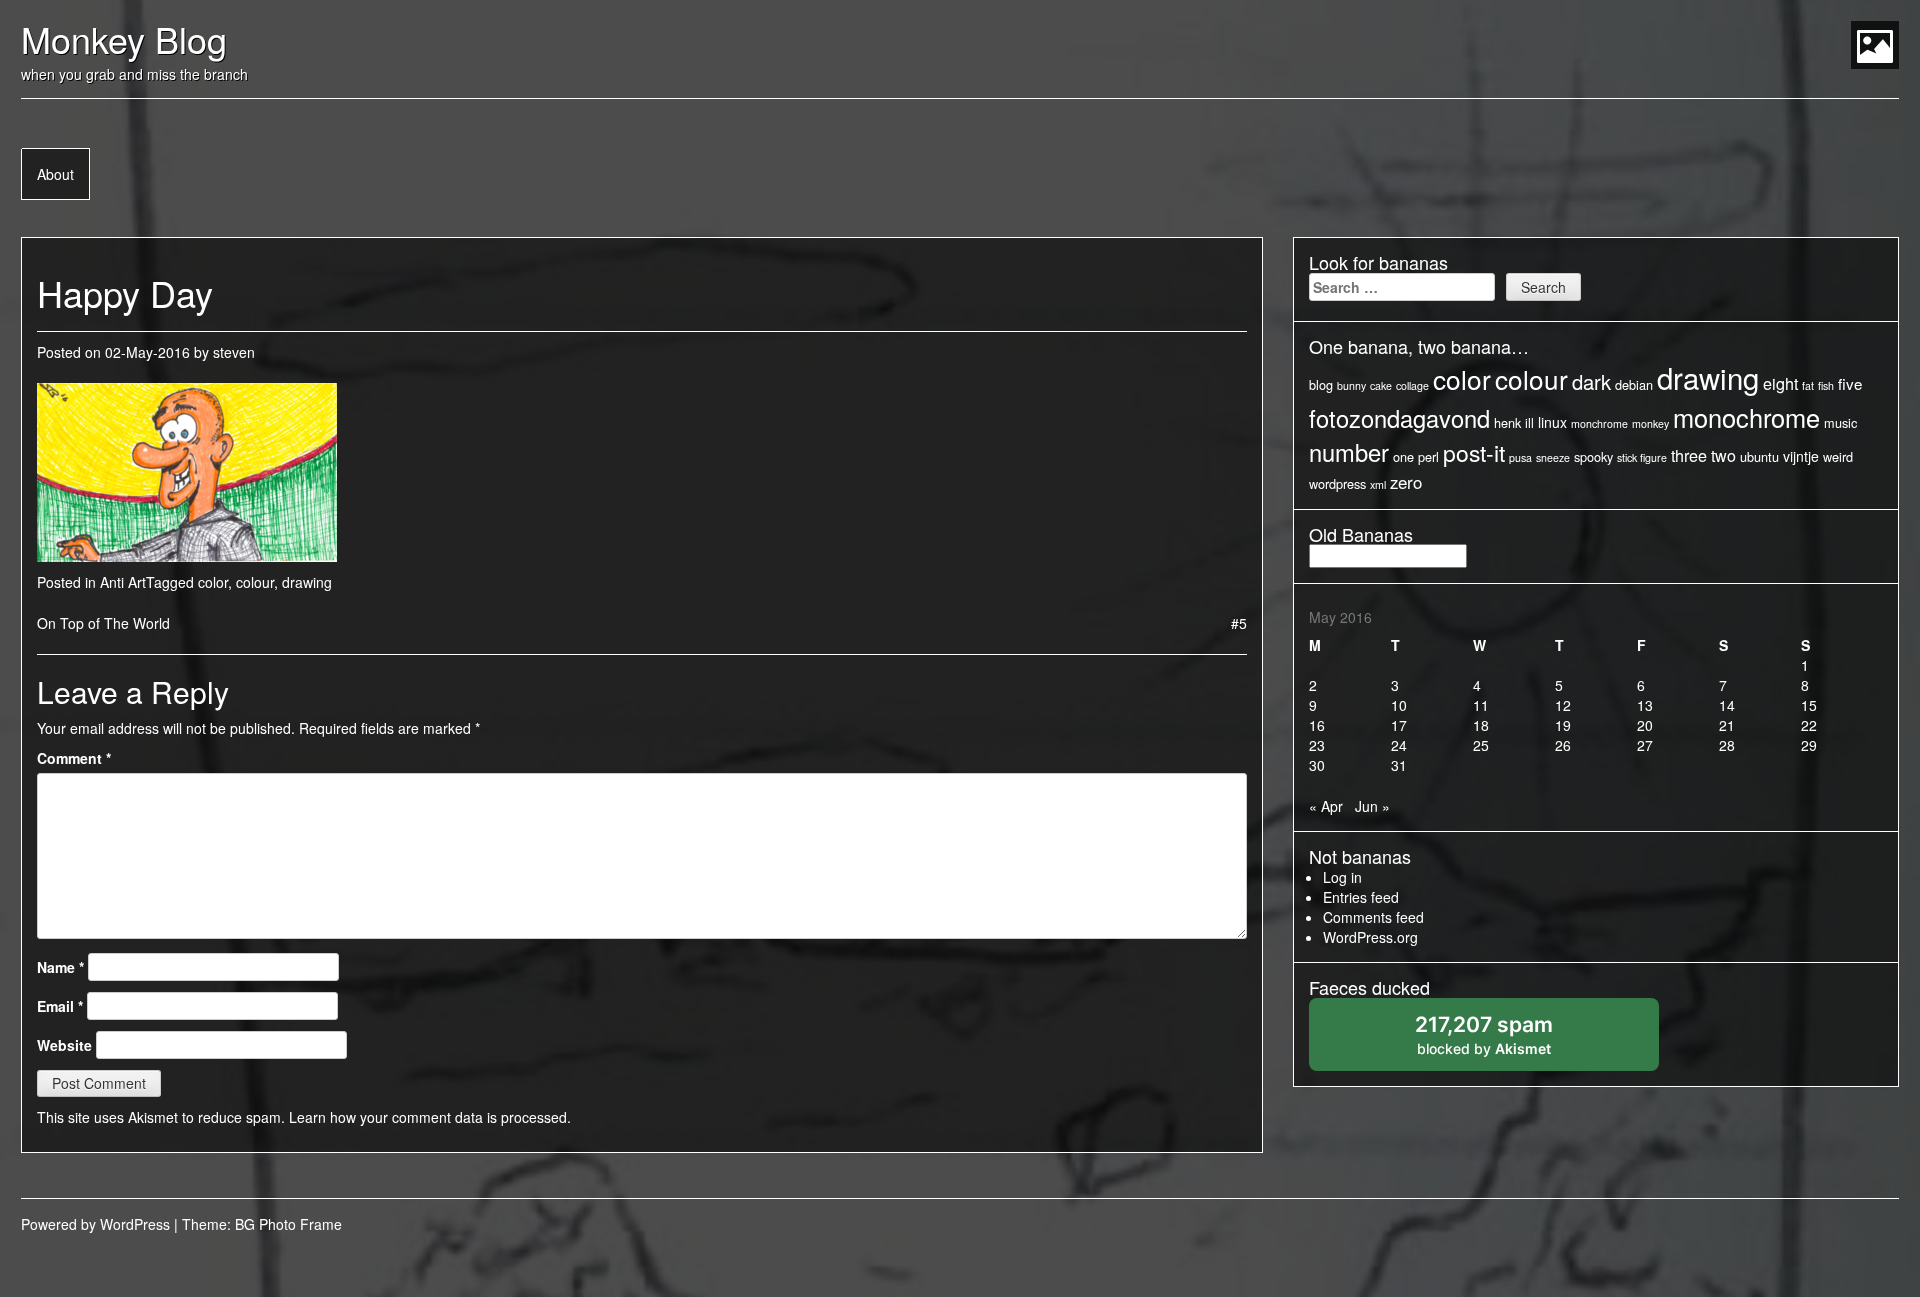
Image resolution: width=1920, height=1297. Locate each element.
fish (1826, 385)
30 (1317, 765)
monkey (1650, 423)
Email (60, 1006)
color (213, 582)
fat (1808, 385)
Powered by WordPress (95, 1224)
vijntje (1801, 456)
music (1840, 422)
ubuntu (1759, 456)
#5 (1239, 623)
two (1723, 455)
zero (1406, 482)
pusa (1520, 457)
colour (255, 582)
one (1403, 456)
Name (60, 967)
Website (64, 1045)
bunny (1351, 385)
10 (1399, 705)
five (1850, 383)
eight (1780, 383)
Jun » (1372, 806)
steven (234, 352)
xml (1378, 484)
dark (1591, 381)
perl (1428, 456)
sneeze (1553, 457)
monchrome (1599, 423)
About (55, 174)
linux (1552, 422)
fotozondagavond (1399, 418)
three (1689, 455)
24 (1399, 745)
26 (1563, 745)
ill (1529, 422)
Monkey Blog (124, 38)
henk (1507, 422)
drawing (307, 582)
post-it (1474, 452)
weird (1838, 456)
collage (1412, 385)
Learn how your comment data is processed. (430, 1117)
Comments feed (1373, 917)
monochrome (1746, 417)
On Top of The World (103, 623)
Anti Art (123, 582)
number (1349, 452)
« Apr (1326, 806)
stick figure (1642, 457)
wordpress (1337, 483)
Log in (1342, 877)
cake (1381, 385)
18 (1481, 725)
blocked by (1505, 1041)
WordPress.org (1370, 937)
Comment (74, 758)
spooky (1593, 456)
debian (1634, 384)
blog (1321, 384)
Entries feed (1361, 897)
